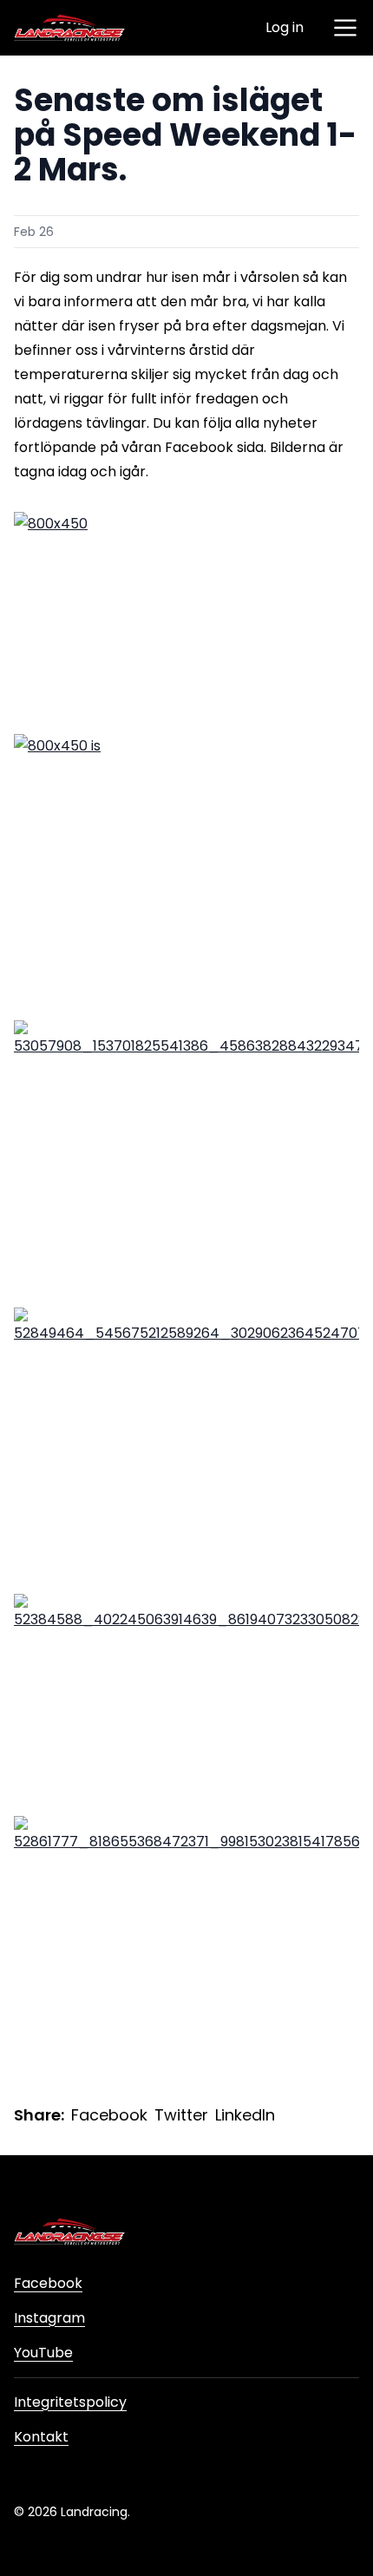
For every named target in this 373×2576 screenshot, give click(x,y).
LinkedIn (245, 2115)
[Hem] (69, 28)
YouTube (43, 2353)
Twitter (181, 2115)
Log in (285, 27)
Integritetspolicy (70, 2402)
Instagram (49, 2318)
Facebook (109, 2115)
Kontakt (41, 2437)
